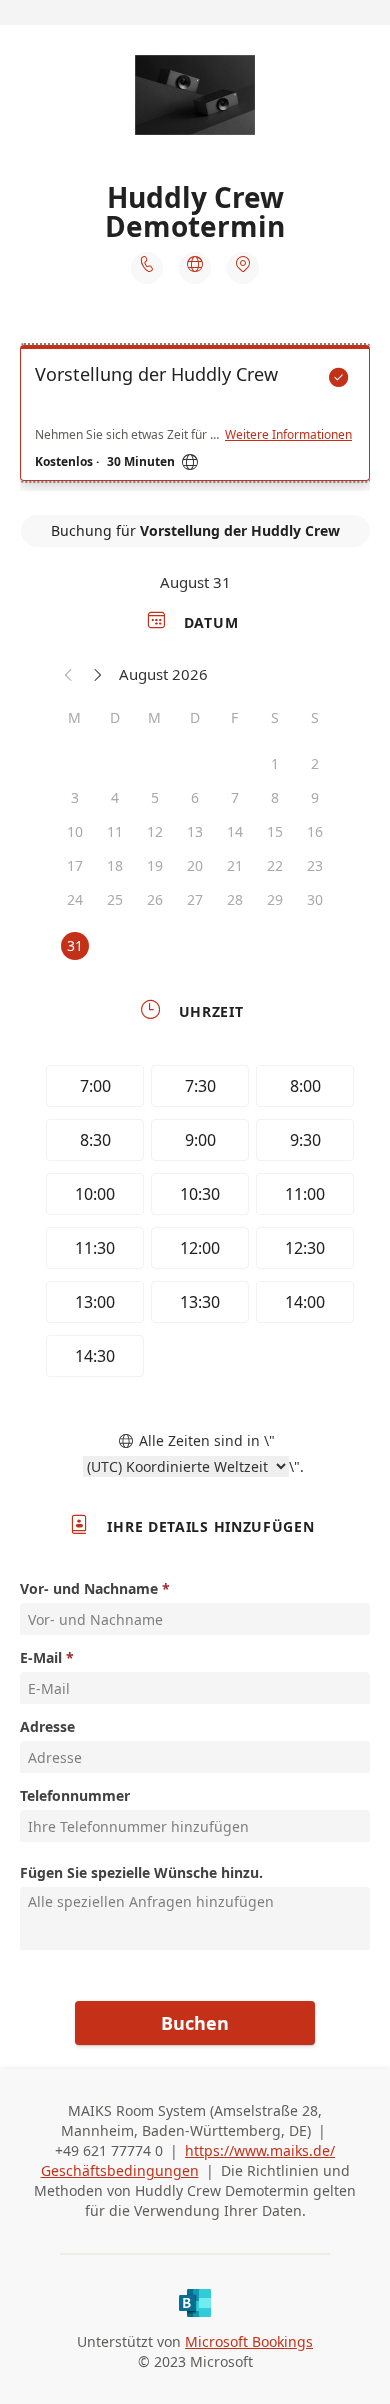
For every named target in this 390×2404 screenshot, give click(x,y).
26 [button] (155, 899)
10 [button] (75, 831)
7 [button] (235, 797)
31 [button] (75, 945)
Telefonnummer (75, 1795)
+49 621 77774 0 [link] (109, 2150)
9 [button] (315, 797)
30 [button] (315, 899)
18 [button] (115, 865)
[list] (195, 418)
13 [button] (195, 831)
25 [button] (115, 899)
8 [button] (275, 797)
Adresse (47, 1726)
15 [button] (275, 831)
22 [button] (275, 865)
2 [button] (315, 763)
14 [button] (235, 831)
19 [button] (155, 865)
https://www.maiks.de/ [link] (260, 2150)
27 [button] (195, 899)
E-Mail (41, 1657)
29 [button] (275, 899)
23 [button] (315, 865)
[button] (69, 674)
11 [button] (115, 831)
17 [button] (75, 865)
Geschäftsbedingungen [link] (120, 2170)
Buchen (195, 2023)
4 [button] (115, 797)
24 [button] (75, 899)
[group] (195, 1224)
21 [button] (235, 865)
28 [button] (235, 899)
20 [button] (195, 865)
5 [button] (155, 797)
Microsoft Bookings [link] (249, 2341)
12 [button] (155, 831)
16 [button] (315, 831)
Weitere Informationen (288, 435)
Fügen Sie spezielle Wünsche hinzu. (141, 1872)
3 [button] (75, 797)
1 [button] (275, 763)
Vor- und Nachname (89, 1588)
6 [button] (195, 797)
